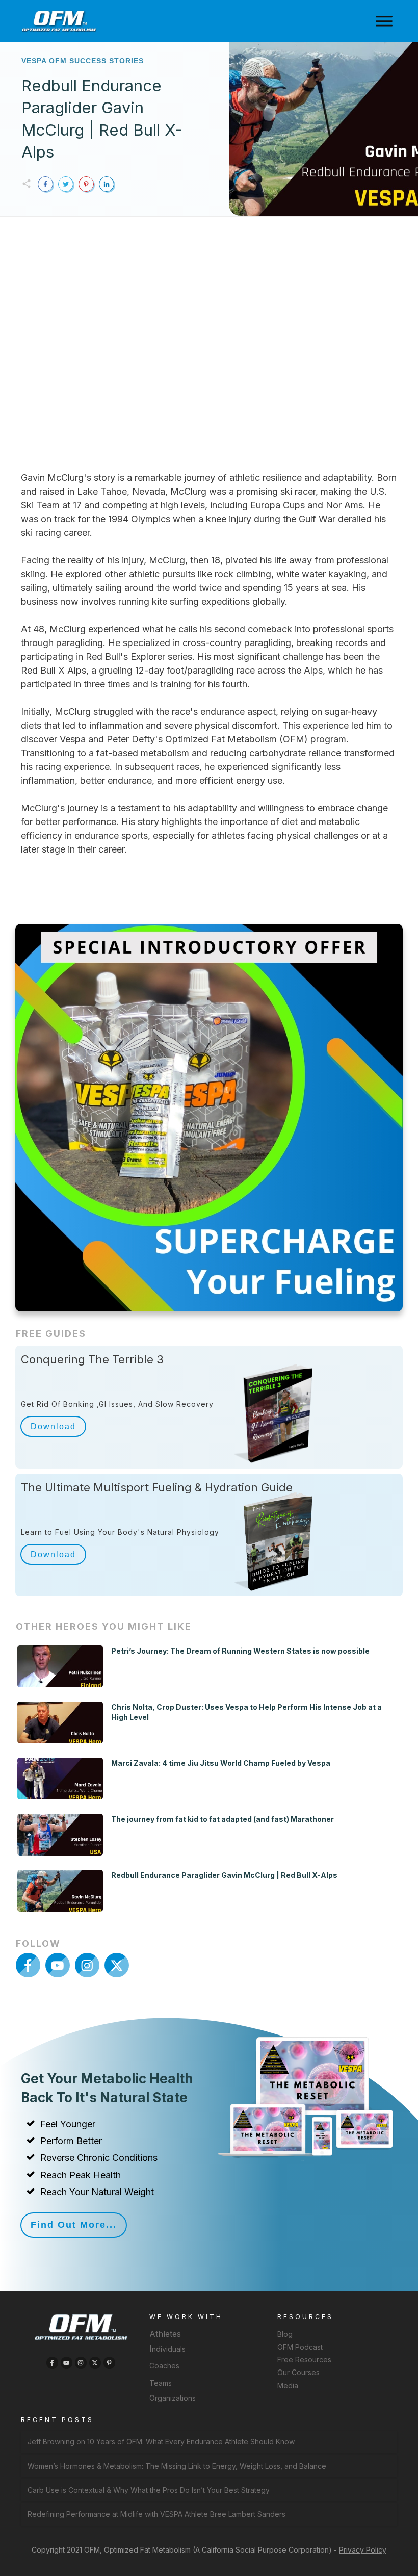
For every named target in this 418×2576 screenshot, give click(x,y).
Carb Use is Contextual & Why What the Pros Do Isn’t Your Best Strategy (149, 2490)
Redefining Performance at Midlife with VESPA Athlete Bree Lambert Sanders (156, 2514)
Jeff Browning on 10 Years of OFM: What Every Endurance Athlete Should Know (161, 2442)
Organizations (173, 2398)
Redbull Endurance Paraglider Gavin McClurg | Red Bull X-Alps (224, 1875)
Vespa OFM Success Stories (83, 61)
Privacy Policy (363, 2550)
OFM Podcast (300, 2347)
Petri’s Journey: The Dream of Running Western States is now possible (240, 1651)
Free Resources (304, 2360)
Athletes (165, 2334)
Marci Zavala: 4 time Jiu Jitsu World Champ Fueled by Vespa (221, 1763)
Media (288, 2386)
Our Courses (298, 2372)
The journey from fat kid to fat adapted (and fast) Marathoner (223, 1819)
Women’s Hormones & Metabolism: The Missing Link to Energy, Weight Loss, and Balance (177, 2466)
